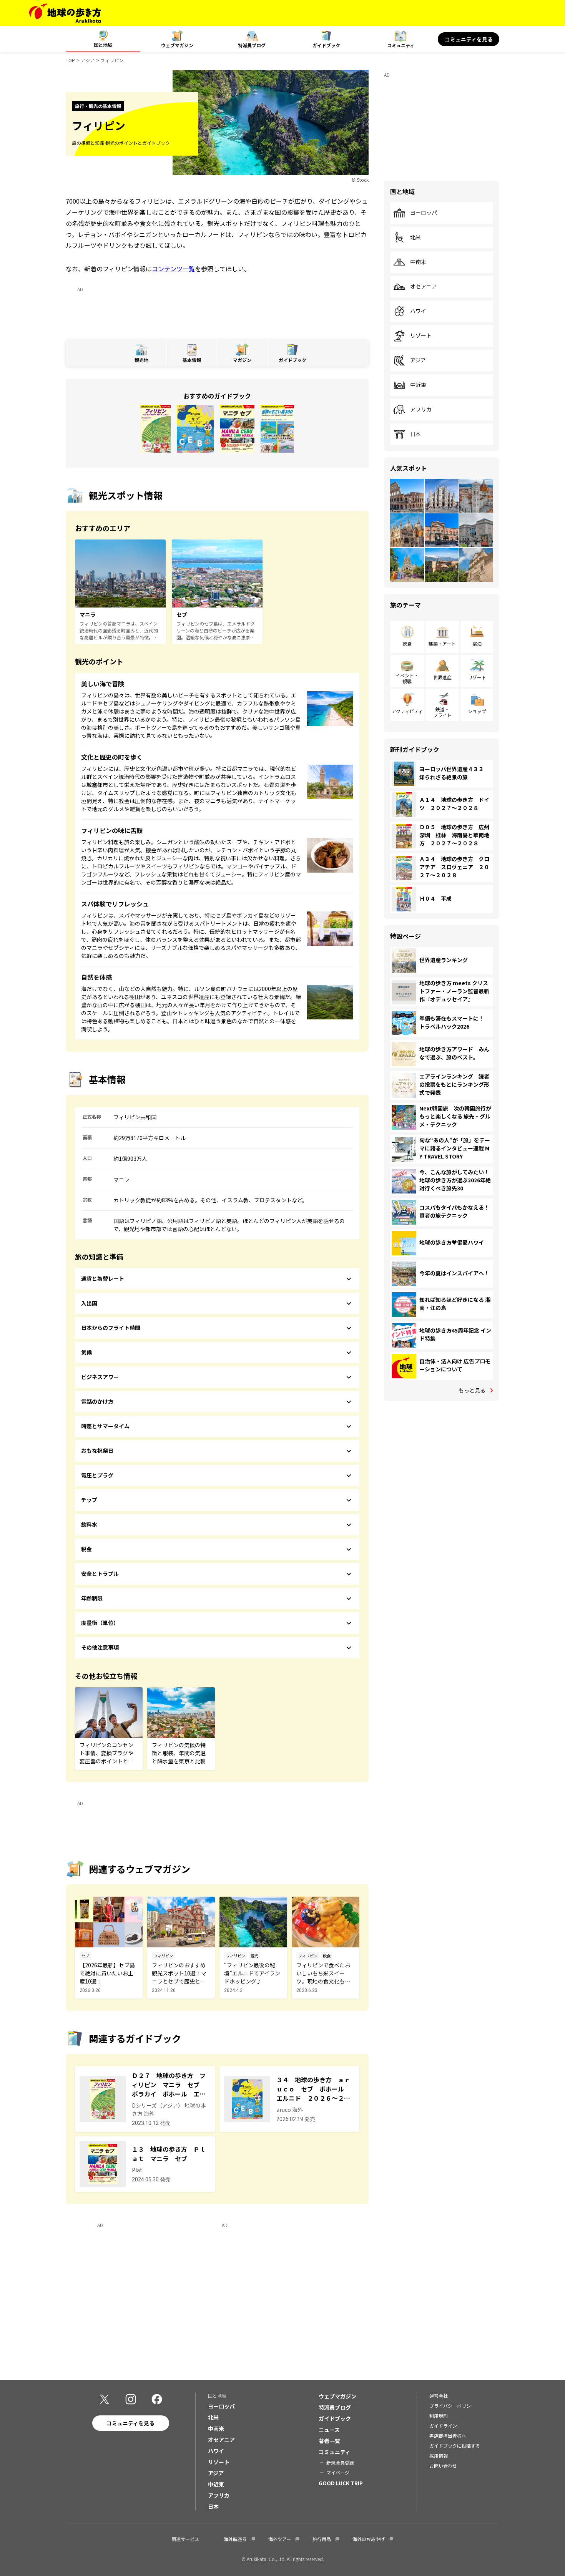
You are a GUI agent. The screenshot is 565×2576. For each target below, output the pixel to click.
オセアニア (424, 287)
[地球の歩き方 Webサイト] (65, 13)
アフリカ (421, 410)
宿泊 (477, 643)
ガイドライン (443, 2426)
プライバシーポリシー (452, 2406)
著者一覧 (329, 2441)
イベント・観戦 (407, 678)
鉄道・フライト (442, 712)
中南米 (418, 262)
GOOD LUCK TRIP (341, 2483)
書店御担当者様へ (448, 2436)
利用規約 (439, 2416)
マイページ (338, 2472)
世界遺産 (442, 677)
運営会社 (439, 2396)
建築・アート (442, 643)
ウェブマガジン (177, 45)
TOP (70, 60)
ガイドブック (326, 45)
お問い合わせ (443, 2466)
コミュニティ (401, 45)
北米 (415, 237)
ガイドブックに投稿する (455, 2446)
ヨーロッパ (424, 213)
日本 (415, 434)
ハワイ (418, 311)
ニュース (329, 2430)
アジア (88, 60)
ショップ (477, 711)
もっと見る (472, 1390)
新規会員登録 (340, 2462)
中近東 (418, 385)
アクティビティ (407, 711)
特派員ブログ (252, 45)
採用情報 (439, 2456)
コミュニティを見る (469, 39)
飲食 (407, 643)
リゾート (421, 336)
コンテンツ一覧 (173, 269)
